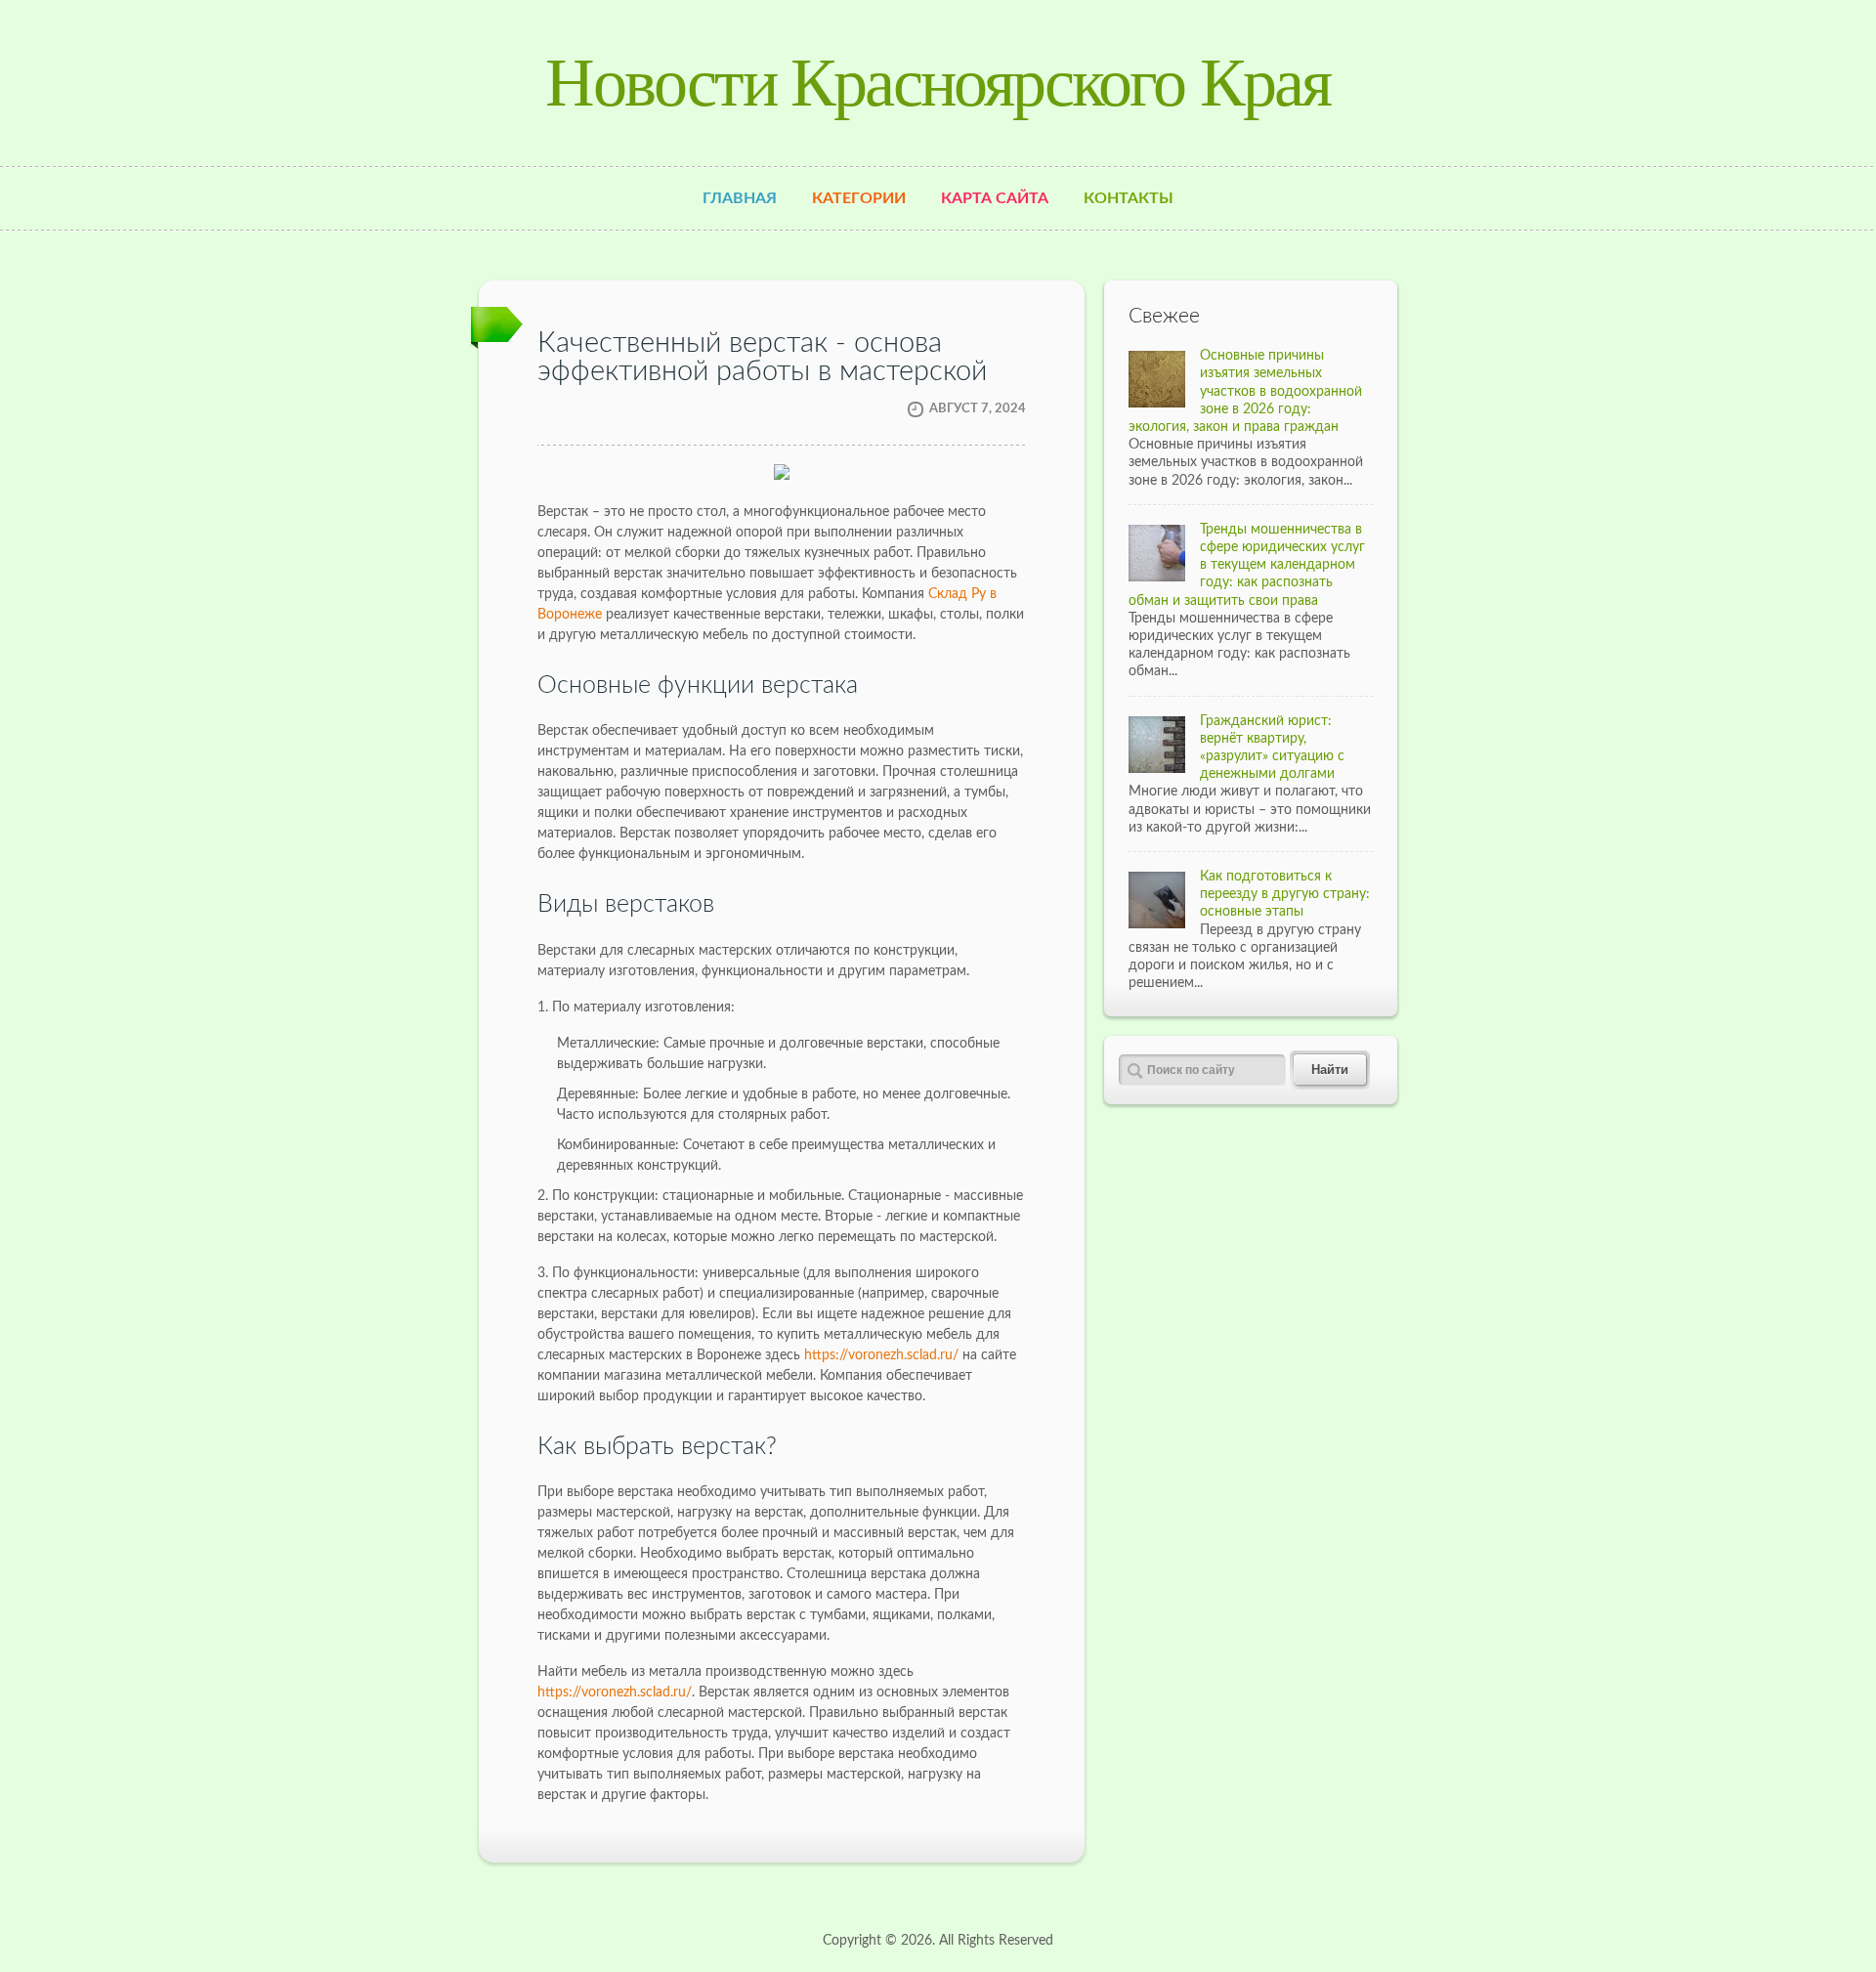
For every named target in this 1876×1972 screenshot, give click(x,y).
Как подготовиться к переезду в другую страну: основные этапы (1285, 894)
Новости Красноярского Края (938, 83)
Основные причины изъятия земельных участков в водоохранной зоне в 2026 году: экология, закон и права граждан (1245, 391)
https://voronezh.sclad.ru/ (881, 1355)
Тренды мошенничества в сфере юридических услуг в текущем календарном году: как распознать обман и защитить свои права (1247, 565)
